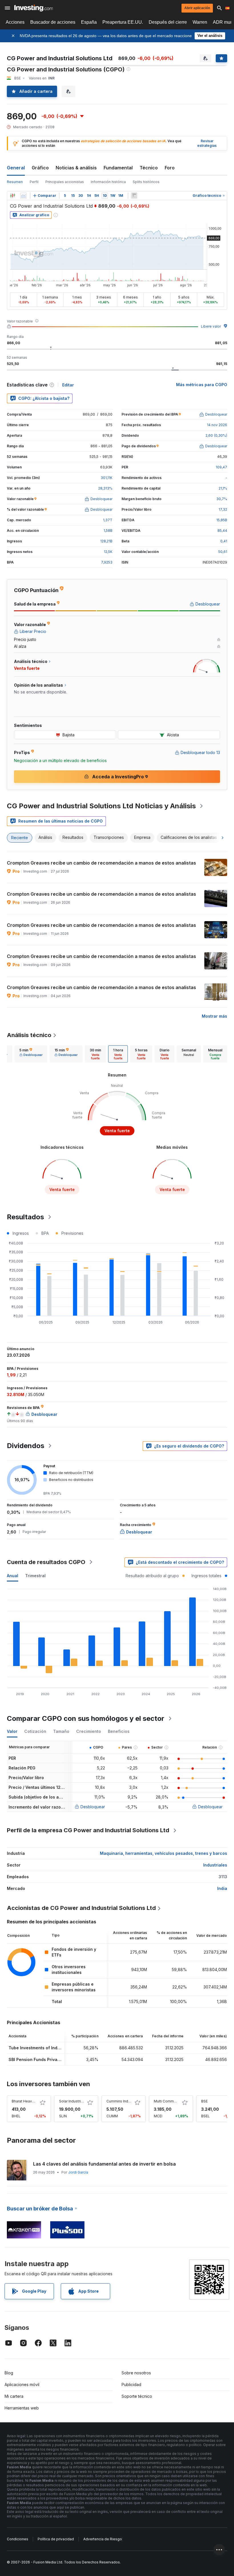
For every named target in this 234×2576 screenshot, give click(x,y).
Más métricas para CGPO (202, 385)
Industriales (215, 1865)
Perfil (34, 182)
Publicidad (131, 2384)
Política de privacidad (56, 2539)
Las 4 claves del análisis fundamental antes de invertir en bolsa (104, 2164)
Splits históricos (146, 182)
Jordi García (78, 2172)
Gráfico (40, 168)
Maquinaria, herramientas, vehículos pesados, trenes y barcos (164, 1853)
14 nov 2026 (217, 425)
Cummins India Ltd (122, 2101)
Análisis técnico (29, 1035)
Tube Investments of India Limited (43, 2048)
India (222, 1888)
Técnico (149, 168)
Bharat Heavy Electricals (32, 2101)
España (89, 22)
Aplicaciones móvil (22, 2384)
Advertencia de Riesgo (103, 2539)
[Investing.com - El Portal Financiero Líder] (34, 8)
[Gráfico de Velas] (13, 196)
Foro (170, 168)
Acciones (15, 22)
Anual (13, 1576)
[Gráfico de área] (23, 196)
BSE (204, 2101)
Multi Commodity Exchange (177, 2101)
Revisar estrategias (207, 143)
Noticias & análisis (76, 168)
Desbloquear (93, 1807)
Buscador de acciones (53, 22)
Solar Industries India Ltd (80, 2101)
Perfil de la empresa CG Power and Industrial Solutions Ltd (88, 1830)
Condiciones (18, 2539)
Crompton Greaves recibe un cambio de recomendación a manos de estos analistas (101, 863)
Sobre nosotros (136, 2373)
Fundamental (118, 168)
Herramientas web (22, 2408)
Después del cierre (168, 22)
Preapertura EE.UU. (123, 22)
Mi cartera (14, 2396)
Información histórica (108, 182)
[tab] (31, 1054)
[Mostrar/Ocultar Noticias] (134, 196)
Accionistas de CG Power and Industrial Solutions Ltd (81, 1908)
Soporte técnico (137, 2396)
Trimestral (35, 1576)
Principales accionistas (65, 182)
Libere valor (211, 326)
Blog (9, 2373)
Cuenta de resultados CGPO (46, 1562)
